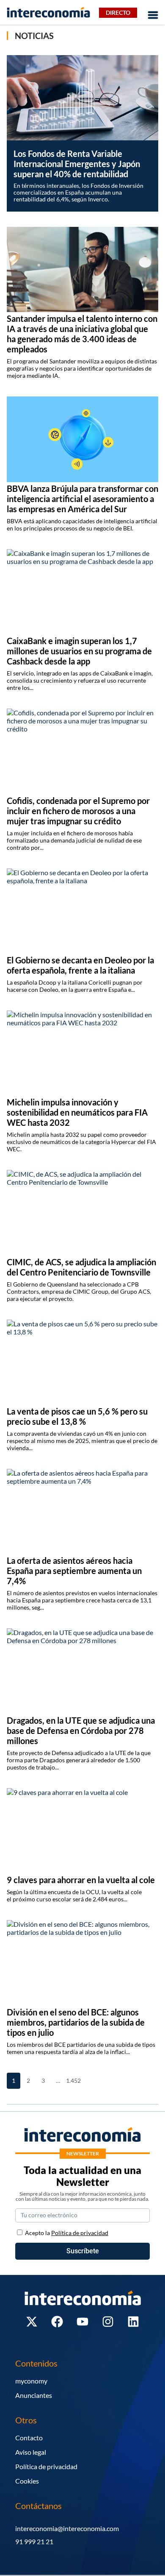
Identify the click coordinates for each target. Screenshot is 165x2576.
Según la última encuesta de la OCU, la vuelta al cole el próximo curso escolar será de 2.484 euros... (74, 1895)
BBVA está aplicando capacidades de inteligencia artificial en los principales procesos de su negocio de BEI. (82, 525)
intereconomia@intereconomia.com (67, 2528)
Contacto (29, 2438)
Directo (118, 13)
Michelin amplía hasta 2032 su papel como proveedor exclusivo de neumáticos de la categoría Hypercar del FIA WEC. (81, 1142)
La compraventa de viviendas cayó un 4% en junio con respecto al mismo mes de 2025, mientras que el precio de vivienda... (82, 1441)
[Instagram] (108, 2322)
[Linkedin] (133, 2322)
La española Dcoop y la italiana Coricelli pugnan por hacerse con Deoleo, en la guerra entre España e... (75, 986)
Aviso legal (31, 2452)
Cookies (27, 2481)
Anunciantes (34, 2395)
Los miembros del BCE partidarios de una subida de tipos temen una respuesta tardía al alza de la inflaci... (81, 2048)
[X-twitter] (32, 2322)
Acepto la (67, 2233)
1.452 (73, 2081)
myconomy (31, 2381)
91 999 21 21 (34, 2541)
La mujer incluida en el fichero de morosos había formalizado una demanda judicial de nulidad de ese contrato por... (74, 840)
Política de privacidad (46, 2466)
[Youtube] (82, 2322)
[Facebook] (57, 2322)
